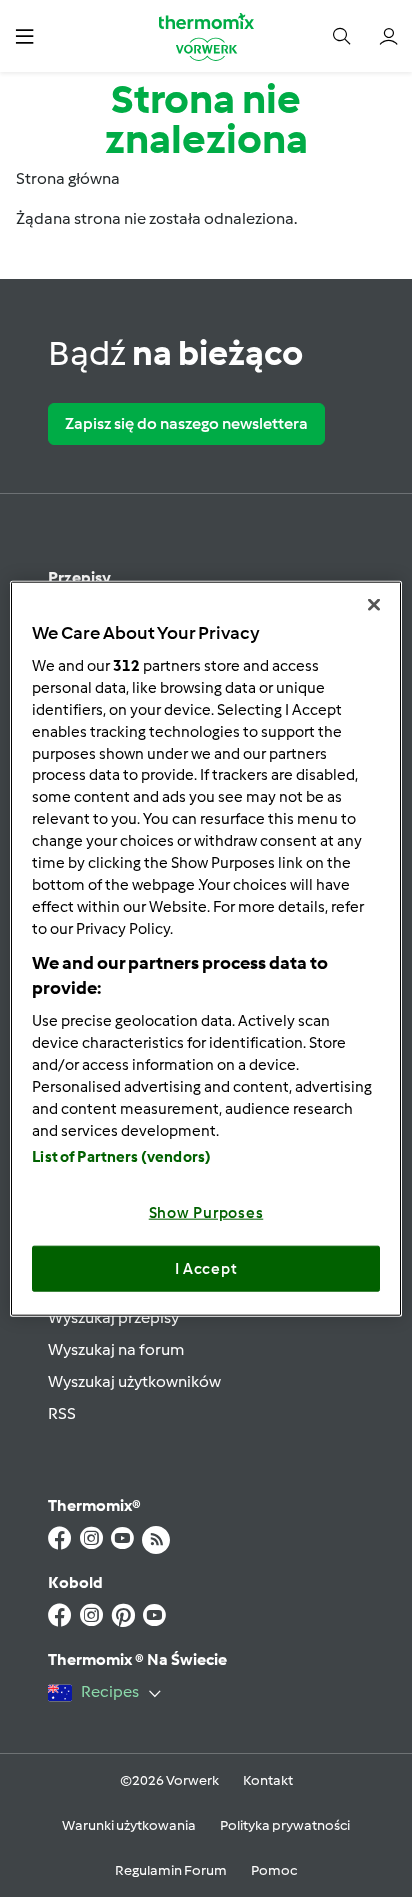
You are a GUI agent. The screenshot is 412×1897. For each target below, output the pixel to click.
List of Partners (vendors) (121, 1157)
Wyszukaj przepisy (113, 1317)
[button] (24, 35)
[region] (205, 948)
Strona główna (68, 178)
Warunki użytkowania (129, 1825)
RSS (62, 1413)
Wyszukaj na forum (116, 1349)
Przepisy (79, 577)
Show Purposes (206, 1213)
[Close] (374, 604)
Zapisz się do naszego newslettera (186, 423)
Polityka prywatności (285, 1825)
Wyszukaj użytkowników (134, 1381)
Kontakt (268, 1780)
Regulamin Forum (171, 1870)
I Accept (206, 1268)
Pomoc (274, 1870)
